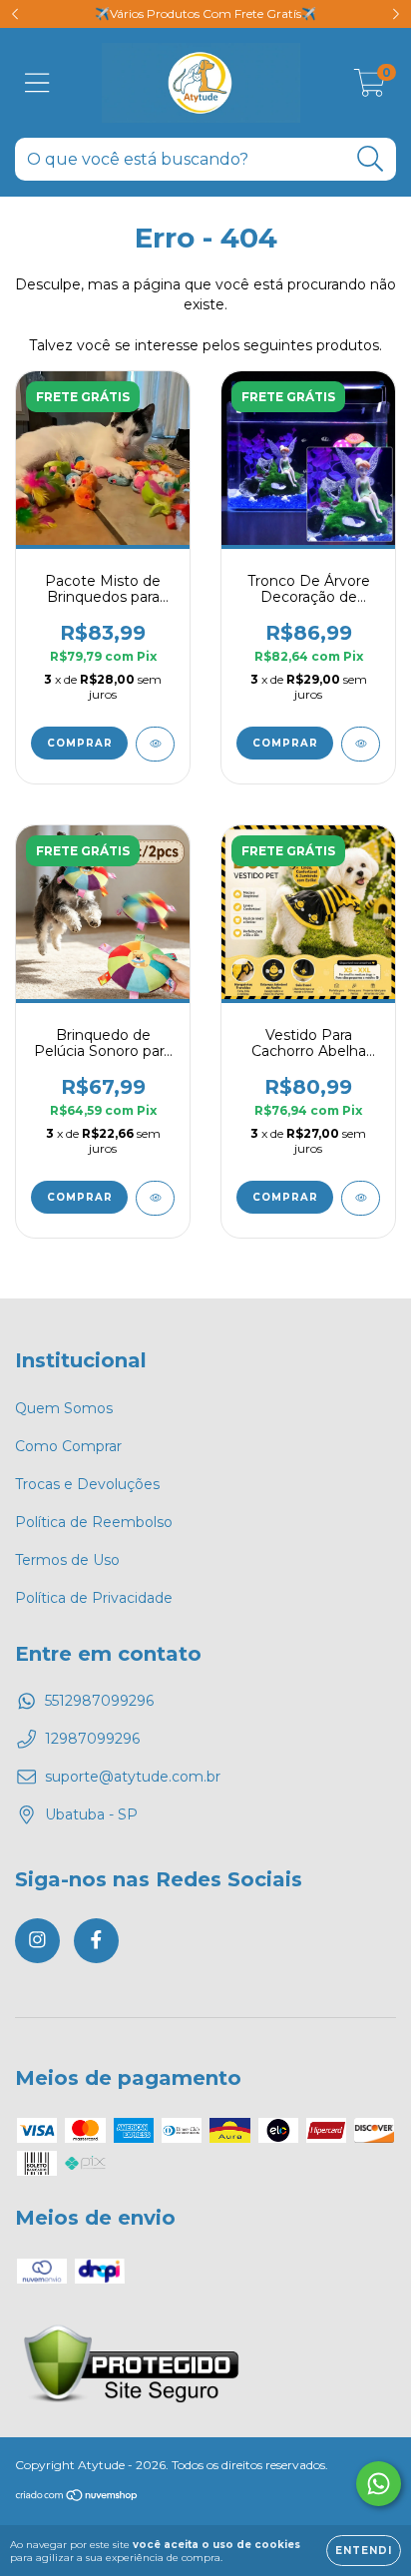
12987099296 (92, 1739)
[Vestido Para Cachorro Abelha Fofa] (361, 1198)
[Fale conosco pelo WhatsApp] (379, 2484)
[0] (370, 88)
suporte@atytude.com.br (133, 1777)
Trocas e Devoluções (87, 1484)
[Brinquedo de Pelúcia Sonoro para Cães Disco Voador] (155, 1198)
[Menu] (37, 83)
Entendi (364, 2551)
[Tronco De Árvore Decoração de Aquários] (361, 744)
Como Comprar (68, 1446)
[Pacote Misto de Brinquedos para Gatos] (155, 744)
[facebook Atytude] (96, 1941)
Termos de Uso (67, 1560)
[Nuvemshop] (77, 2498)
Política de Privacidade (94, 1598)
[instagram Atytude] (37, 1941)
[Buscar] (371, 159)
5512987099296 (99, 1701)
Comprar (80, 743)
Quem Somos (64, 1408)
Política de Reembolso (94, 1522)
